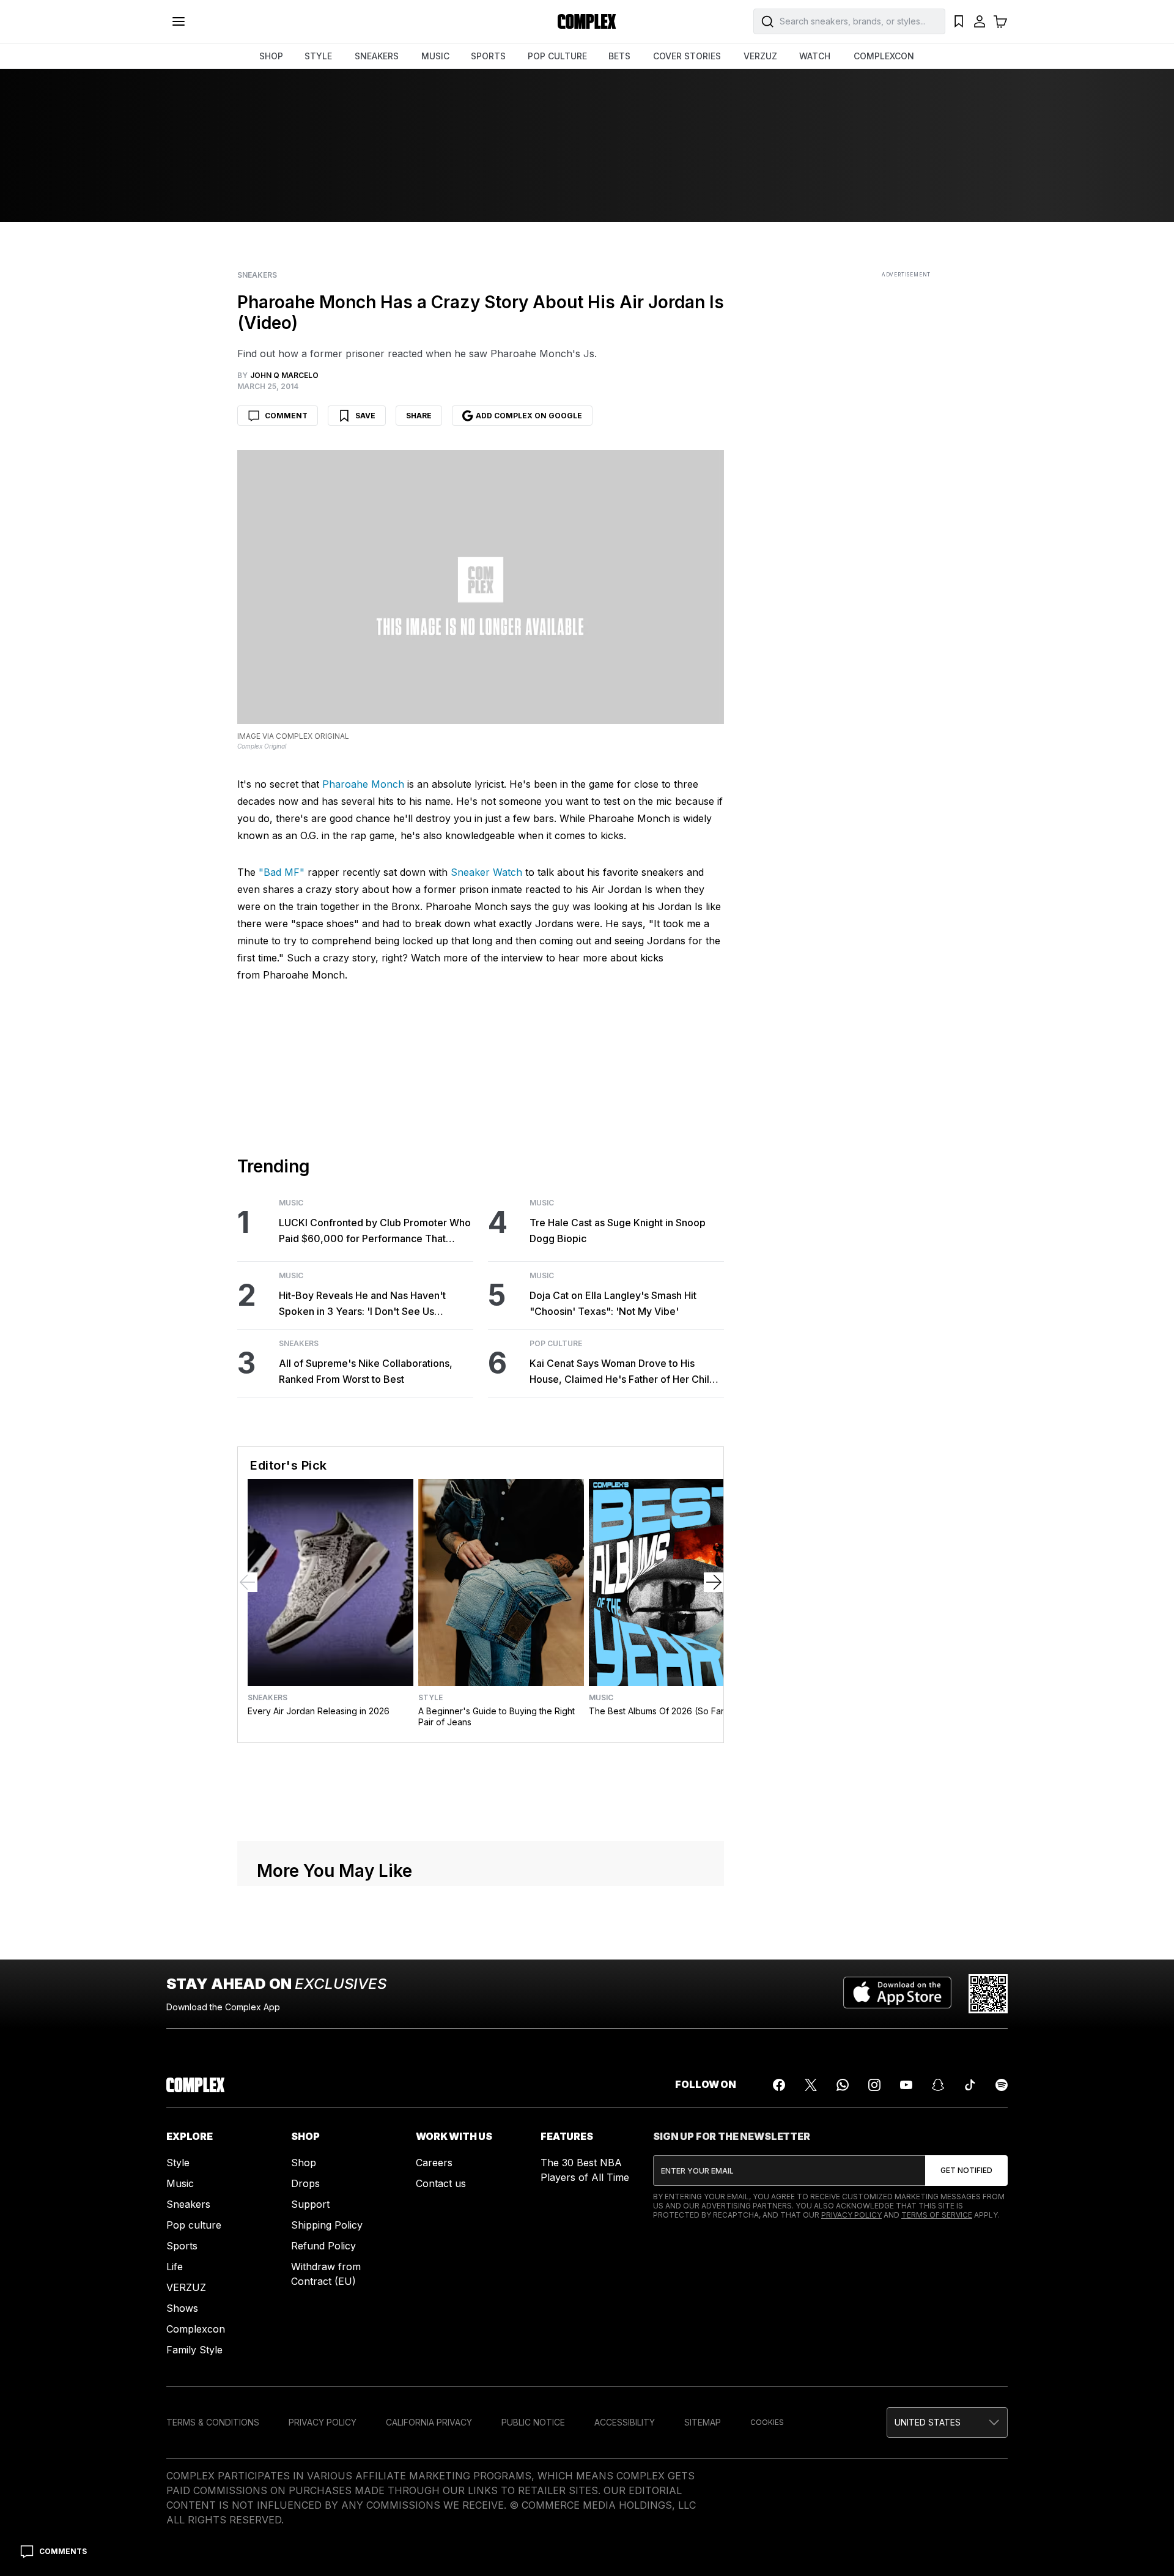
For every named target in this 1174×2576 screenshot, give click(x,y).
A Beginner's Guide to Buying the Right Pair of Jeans (497, 1716)
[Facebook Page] (779, 2085)
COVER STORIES (687, 56)
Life (175, 2267)
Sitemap (703, 2422)
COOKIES (767, 2422)
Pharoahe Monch (363, 784)
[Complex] (587, 21)
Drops (305, 2183)
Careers (434, 2163)
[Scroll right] (714, 1582)
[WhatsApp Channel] (843, 2085)
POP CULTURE (557, 56)
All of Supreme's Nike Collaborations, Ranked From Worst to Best (366, 1371)
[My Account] (980, 21)
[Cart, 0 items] (1000, 21)
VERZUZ (760, 56)
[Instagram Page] (874, 2085)
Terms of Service (937, 2215)
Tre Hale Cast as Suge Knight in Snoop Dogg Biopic (618, 1231)
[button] (947, 2422)
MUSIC (435, 56)
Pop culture (194, 2225)
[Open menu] (179, 21)
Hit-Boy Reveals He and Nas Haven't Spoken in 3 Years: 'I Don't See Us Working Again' (362, 1304)
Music (291, 1203)
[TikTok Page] (970, 2085)
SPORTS (488, 56)
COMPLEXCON (884, 56)
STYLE (318, 56)
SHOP (271, 56)
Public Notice (533, 2422)
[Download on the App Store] (897, 1994)
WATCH (815, 56)
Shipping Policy (327, 2225)
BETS (619, 56)
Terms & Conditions (213, 2422)
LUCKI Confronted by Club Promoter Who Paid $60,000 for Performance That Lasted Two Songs (375, 1231)
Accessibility (625, 2422)
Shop (304, 2163)
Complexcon (196, 2329)
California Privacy (429, 2422)
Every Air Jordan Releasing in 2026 (319, 1711)
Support (310, 2204)
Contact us (441, 2183)
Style (430, 1698)
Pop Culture (556, 1344)
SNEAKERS (377, 56)
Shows (182, 2308)
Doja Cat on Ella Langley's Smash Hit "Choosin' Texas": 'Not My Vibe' (613, 1303)
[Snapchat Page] (938, 2085)
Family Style (194, 2350)
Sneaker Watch (486, 872)
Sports (182, 2246)
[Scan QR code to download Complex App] (988, 1994)
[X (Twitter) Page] (811, 2085)
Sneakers (257, 275)
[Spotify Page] (1002, 2085)
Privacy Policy (851, 2215)
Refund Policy (323, 2246)
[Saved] (959, 21)
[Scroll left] (248, 1582)
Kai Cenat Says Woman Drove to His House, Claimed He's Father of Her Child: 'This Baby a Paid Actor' (624, 1372)
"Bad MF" (282, 872)
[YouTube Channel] (906, 2085)
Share (419, 416)
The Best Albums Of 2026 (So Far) (658, 1711)
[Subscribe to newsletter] (966, 2171)
